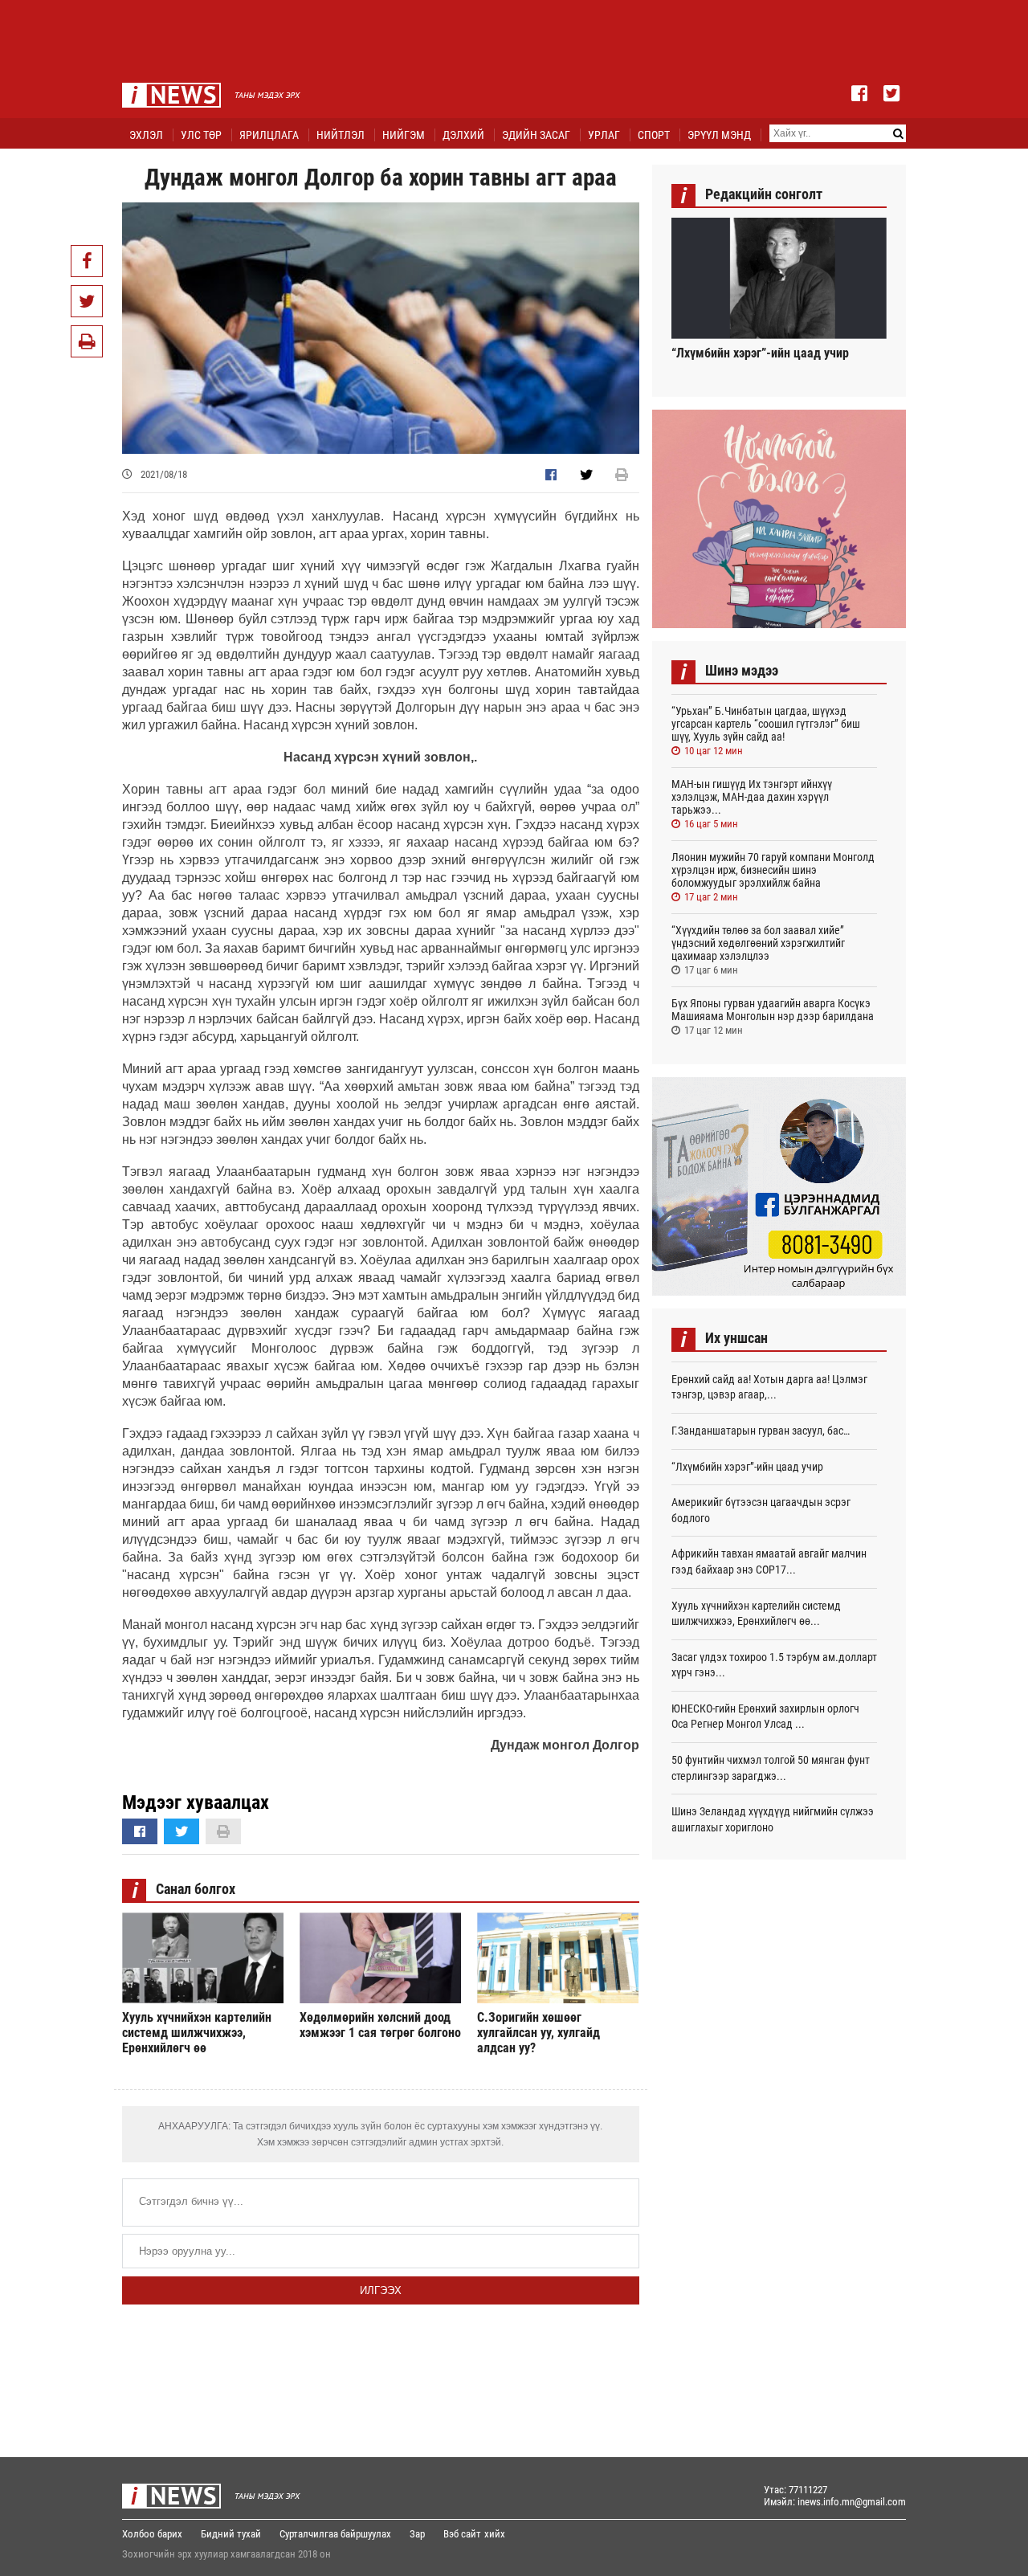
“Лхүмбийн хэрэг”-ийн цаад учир (760, 353)
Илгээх (381, 2290)
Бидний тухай (231, 2534)
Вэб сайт (462, 2534)
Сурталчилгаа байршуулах (335, 2534)
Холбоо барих (152, 2534)
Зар (417, 2534)
